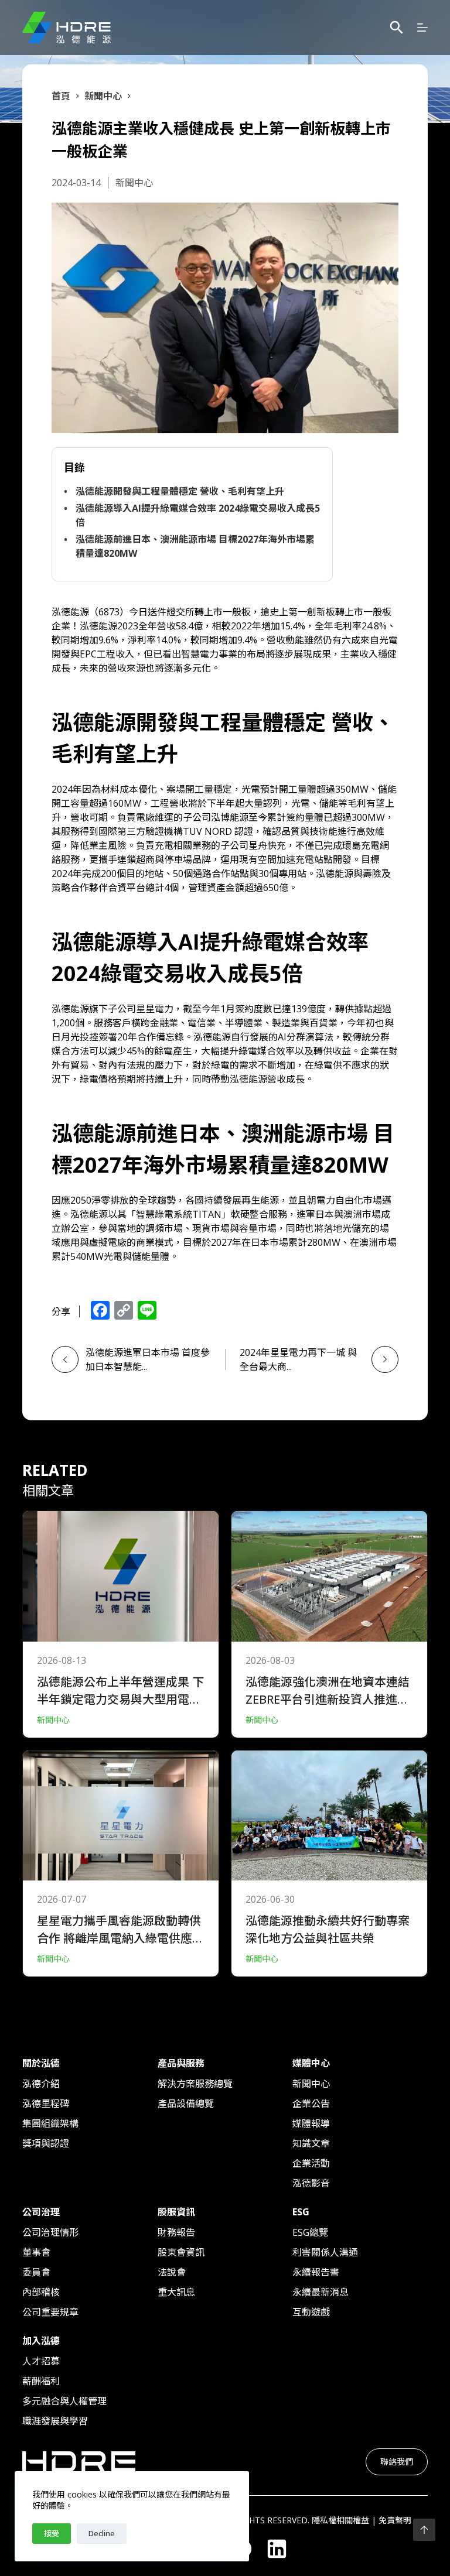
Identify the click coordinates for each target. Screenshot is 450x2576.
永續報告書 (316, 2272)
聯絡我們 (397, 2462)
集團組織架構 (50, 2123)
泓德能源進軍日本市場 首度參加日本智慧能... (148, 1359)
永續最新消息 (321, 2292)
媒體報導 (311, 2123)
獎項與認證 (46, 2143)
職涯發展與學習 (55, 2421)
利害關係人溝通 (325, 2252)
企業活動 (311, 2163)
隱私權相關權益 (340, 2520)
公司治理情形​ (50, 2232)
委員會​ (36, 2272)
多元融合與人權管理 (64, 2401)
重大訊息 (176, 2292)
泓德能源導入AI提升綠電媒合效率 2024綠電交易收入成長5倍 (198, 515)
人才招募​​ (41, 2361)
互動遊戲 (311, 2312)
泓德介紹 (41, 2084)
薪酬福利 (41, 2381)
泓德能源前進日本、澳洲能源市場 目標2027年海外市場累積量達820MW (195, 546)
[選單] (422, 28)
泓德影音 (311, 2183)
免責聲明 (395, 2520)
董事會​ (36, 2252)
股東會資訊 (181, 2252)
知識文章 (311, 2143)
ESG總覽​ (310, 2232)
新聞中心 (311, 2084)
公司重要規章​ (50, 2312)
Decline (102, 2533)
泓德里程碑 (46, 2104)
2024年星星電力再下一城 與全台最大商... (298, 1359)
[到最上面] (424, 2530)
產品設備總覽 (186, 2104)
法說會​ (172, 2272)
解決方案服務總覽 (195, 2084)
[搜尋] (397, 28)
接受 (52, 2533)
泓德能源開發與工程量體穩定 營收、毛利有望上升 (180, 491)
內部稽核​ (41, 2292)
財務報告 (176, 2232)
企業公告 (311, 2104)
